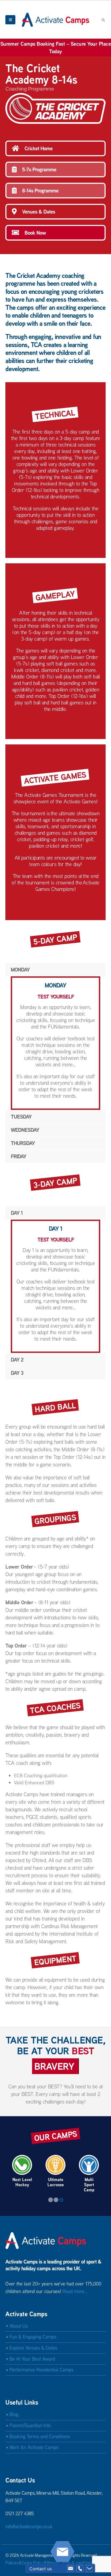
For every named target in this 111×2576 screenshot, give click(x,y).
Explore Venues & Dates (33, 2348)
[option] (22, 2171)
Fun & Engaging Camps (33, 2337)
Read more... (75, 2291)
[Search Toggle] (103, 20)
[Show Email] (71, 2569)
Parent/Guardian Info (30, 2425)
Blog (14, 2414)
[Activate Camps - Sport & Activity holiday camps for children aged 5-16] (55, 20)
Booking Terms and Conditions (40, 2436)
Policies (12, 2563)
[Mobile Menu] (10, 20)
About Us (19, 2326)
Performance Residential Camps (41, 2370)
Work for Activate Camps (34, 2447)
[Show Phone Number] (80, 2569)
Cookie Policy (32, 2563)
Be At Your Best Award (32, 2359)
